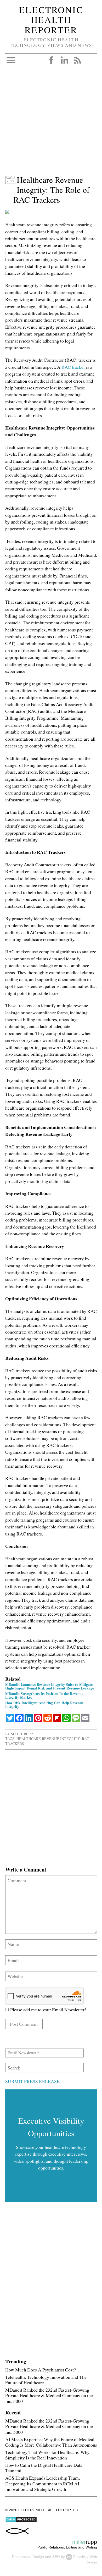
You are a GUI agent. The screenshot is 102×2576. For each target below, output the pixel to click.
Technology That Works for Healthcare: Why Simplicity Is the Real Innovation (47, 2455)
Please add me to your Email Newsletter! (47, 2010)
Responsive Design (28, 2557)
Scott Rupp (22, 1734)
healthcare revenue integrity (48, 1739)
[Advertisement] (51, 124)
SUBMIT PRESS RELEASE (32, 2081)
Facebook (51, 60)
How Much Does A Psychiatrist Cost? (41, 2370)
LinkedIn (64, 60)
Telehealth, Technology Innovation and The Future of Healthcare (46, 2380)
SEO (56, 2557)
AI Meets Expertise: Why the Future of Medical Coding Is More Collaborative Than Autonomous (51, 2442)
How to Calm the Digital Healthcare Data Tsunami (44, 2468)
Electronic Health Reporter (51, 20)
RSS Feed (77, 60)
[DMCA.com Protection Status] (21, 2521)
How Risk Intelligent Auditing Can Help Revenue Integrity (44, 1705)
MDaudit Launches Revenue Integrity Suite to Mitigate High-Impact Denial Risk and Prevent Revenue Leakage (50, 1686)
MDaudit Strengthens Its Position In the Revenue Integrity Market (44, 1695)
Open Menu (11, 60)
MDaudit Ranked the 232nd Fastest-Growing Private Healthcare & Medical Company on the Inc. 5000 (49, 2395)
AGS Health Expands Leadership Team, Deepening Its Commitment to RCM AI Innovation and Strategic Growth (42, 2483)
